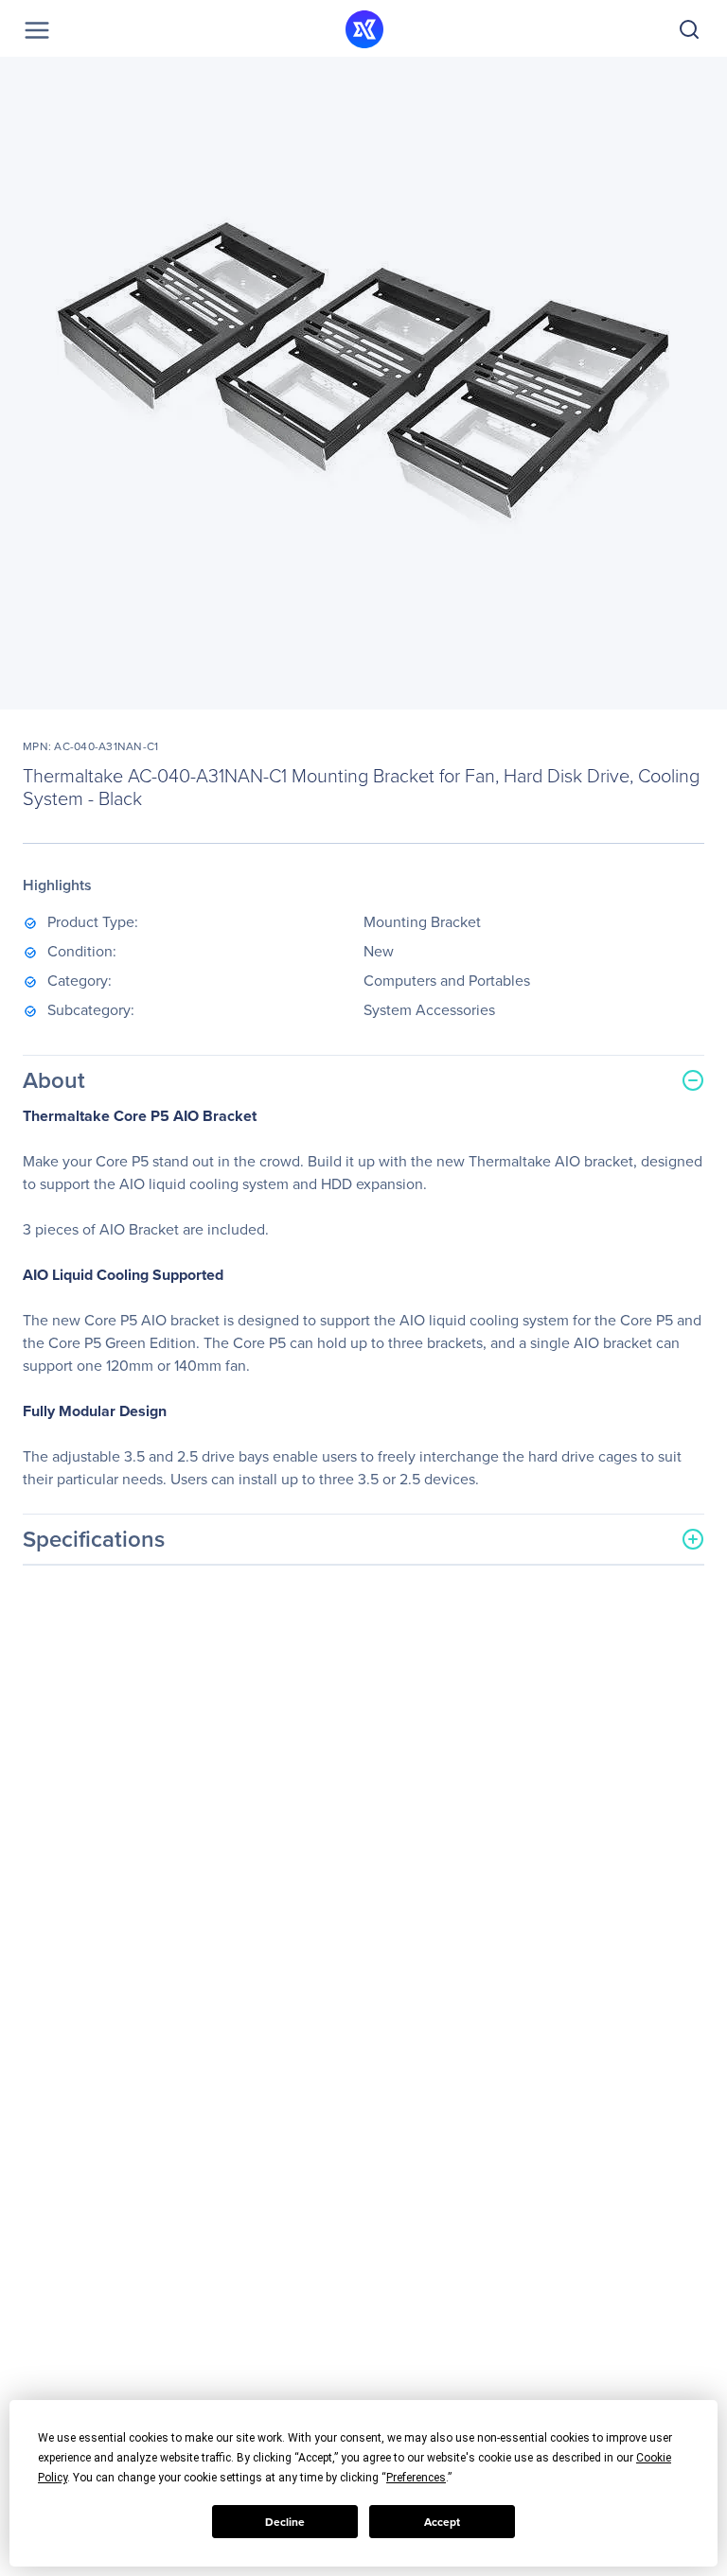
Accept (442, 2522)
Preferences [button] (416, 2478)
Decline (285, 2522)
